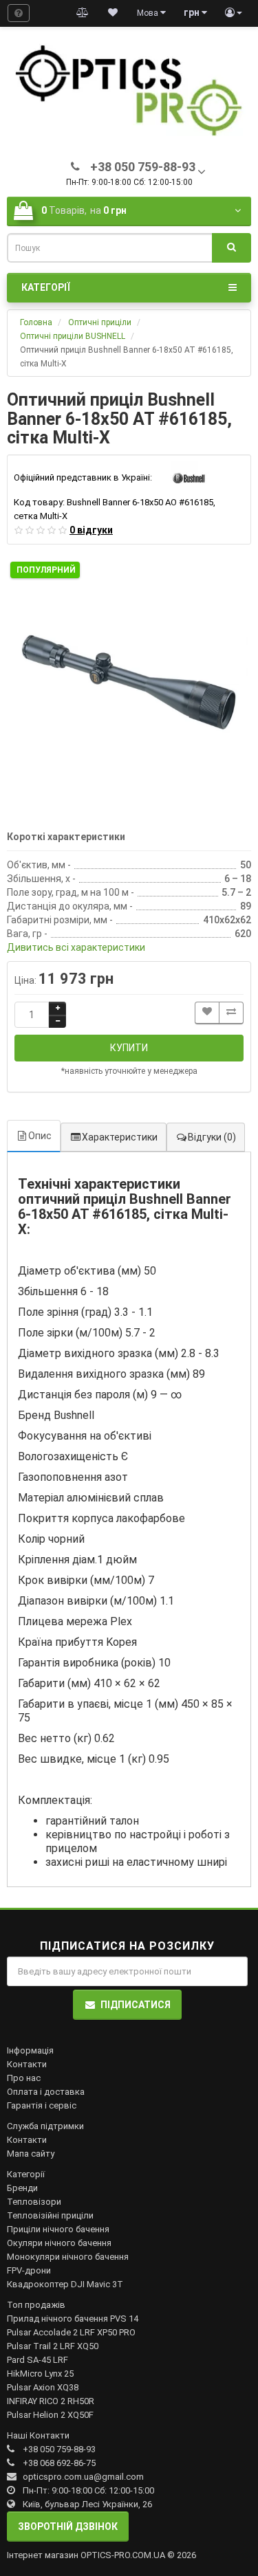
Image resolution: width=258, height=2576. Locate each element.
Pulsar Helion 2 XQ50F (50, 2415)
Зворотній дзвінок (68, 2527)
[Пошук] (232, 248)
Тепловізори (34, 2202)
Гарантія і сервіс (42, 2105)
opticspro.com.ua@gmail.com (83, 2477)
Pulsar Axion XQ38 (43, 2387)
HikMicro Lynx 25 (40, 2374)
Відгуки (212, 1137)
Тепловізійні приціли (50, 2215)
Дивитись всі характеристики (76, 947)
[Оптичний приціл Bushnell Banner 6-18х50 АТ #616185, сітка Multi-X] (129, 680)
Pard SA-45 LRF (37, 2360)
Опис (40, 1136)
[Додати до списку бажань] (207, 1013)
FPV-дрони (29, 2270)
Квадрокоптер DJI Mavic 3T (65, 2284)
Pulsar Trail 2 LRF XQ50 (53, 2346)
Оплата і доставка (46, 2092)
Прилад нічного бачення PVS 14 (73, 2319)
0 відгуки (91, 530)
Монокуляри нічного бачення (68, 2257)
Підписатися (136, 2005)
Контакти (27, 2064)
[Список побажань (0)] (113, 13)
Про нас (24, 2078)
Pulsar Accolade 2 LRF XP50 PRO (71, 2332)
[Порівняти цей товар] (231, 1013)
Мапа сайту (31, 2154)
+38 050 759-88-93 (59, 2449)
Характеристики (120, 1137)
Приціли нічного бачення (58, 2229)
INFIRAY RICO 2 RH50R (51, 2401)
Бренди (22, 2188)
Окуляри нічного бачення (59, 2243)
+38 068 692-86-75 (59, 2463)
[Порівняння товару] (83, 13)
